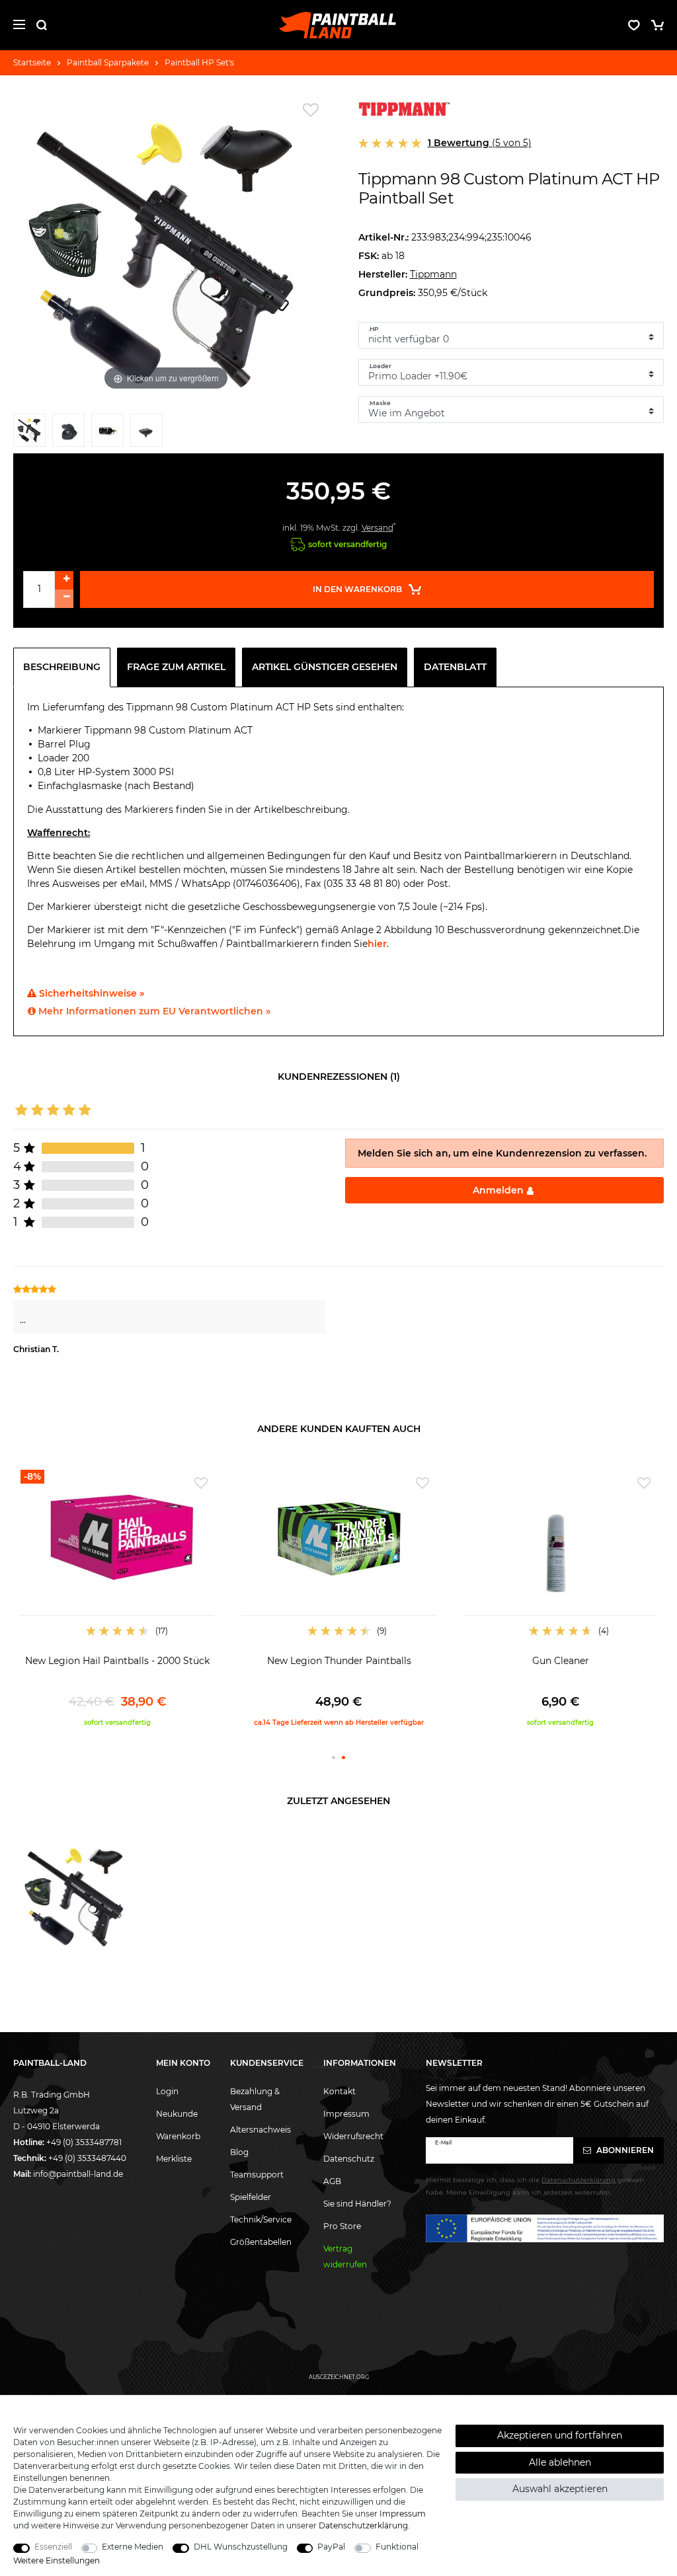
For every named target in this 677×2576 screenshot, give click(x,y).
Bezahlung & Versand (255, 2099)
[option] (117, 1599)
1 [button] (334, 1758)
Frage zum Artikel (176, 667)
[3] (107, 433)
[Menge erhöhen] (64, 580)
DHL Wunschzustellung (241, 2547)
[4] (146, 433)
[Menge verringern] (64, 599)
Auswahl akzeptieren (560, 2489)
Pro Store (342, 2226)
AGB (332, 2181)
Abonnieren (624, 2150)
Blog (239, 2152)
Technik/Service (261, 2219)
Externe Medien (133, 2547)
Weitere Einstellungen (57, 2560)
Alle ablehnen (560, 2462)
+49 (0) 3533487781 (84, 2142)
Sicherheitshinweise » (90, 993)
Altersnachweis (260, 2130)
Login (167, 2091)
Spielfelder (251, 2197)
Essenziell (53, 2547)
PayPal (331, 2547)
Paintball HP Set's (199, 62)
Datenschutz (349, 2159)
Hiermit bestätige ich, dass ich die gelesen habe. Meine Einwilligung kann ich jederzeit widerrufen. (535, 2186)
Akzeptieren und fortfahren (560, 2435)
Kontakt (339, 2091)
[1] (29, 433)
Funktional (397, 2547)
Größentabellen (261, 2242)
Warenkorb (178, 2136)
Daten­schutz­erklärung (363, 2525)
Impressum (346, 2114)
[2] (68, 433)
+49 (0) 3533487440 (87, 2158)
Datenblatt (455, 667)
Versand (378, 528)
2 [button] (343, 1758)
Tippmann (433, 274)
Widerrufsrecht (353, 2136)
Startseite (32, 62)
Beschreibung (62, 667)
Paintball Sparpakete (108, 62)
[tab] (65, 667)
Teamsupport (257, 2175)
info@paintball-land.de (78, 2174)
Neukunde (177, 2114)
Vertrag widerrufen (345, 2256)
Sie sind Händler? (357, 2204)
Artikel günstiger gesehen (325, 667)
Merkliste (174, 2159)
